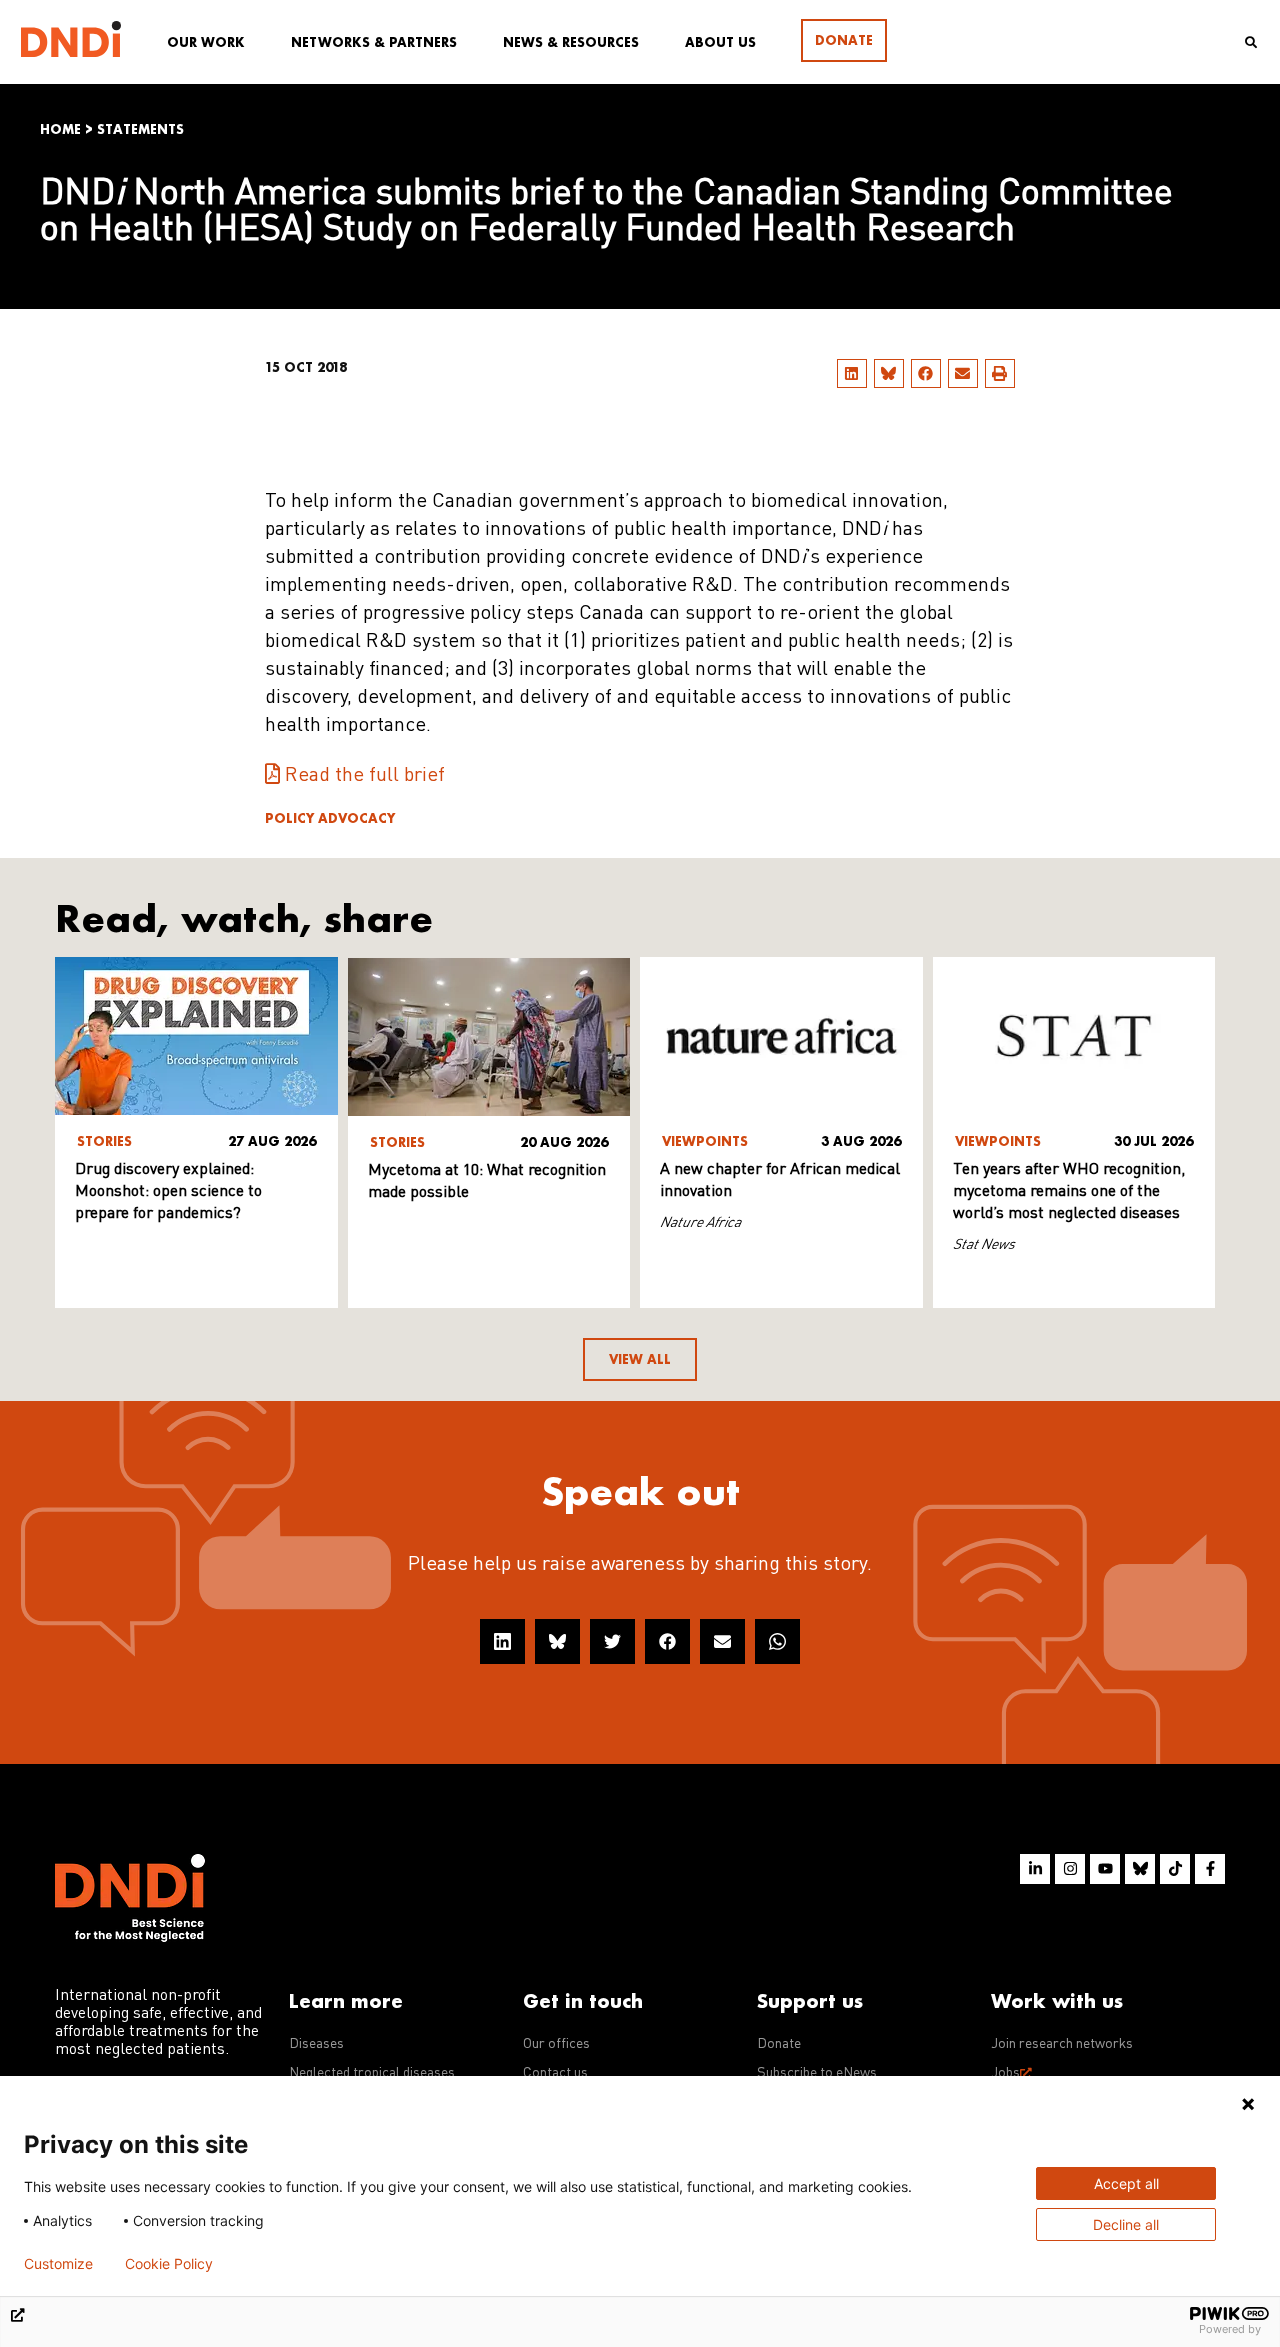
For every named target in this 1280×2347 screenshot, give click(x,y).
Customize (58, 2264)
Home (60, 129)
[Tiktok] (1175, 1869)
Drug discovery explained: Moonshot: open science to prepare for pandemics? (168, 1192)
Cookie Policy (169, 2264)
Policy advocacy (330, 818)
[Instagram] (1070, 1869)
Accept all (1126, 2183)
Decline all (1126, 2224)
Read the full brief (365, 776)
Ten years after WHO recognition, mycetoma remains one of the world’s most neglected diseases (1069, 1192)
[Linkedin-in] (1035, 1869)
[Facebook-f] (1210, 1869)
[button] (852, 373)
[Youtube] (1105, 1869)
